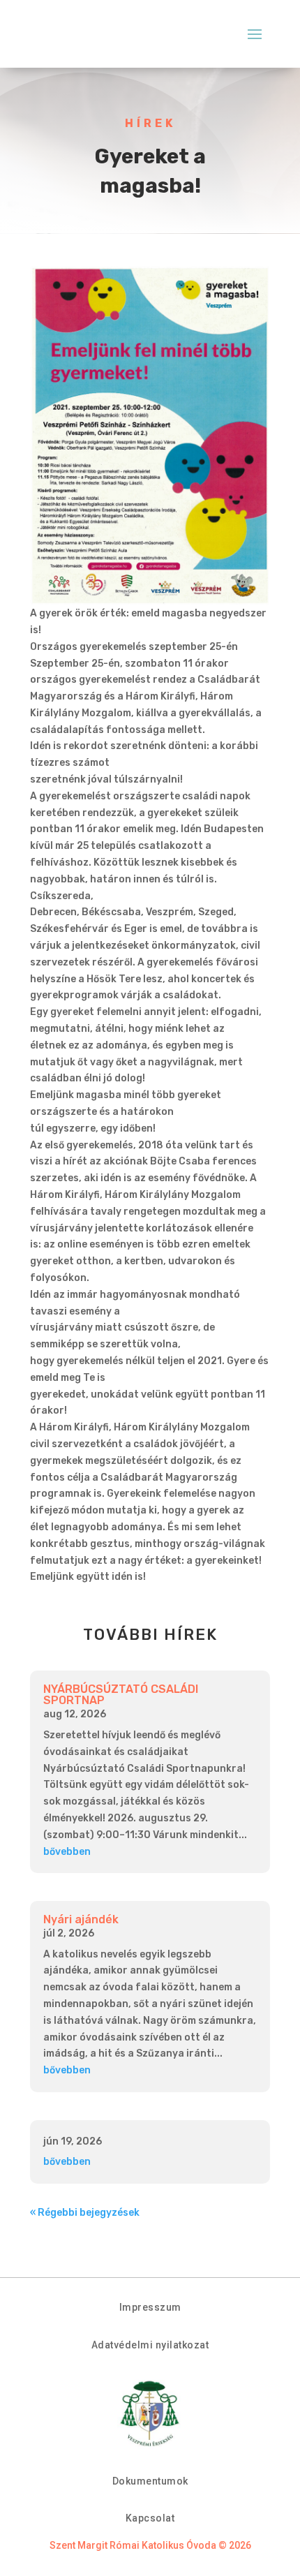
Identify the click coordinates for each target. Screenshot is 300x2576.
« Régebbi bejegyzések (85, 2213)
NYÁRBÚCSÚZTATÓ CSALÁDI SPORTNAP (121, 1695)
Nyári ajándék (81, 1919)
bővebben (67, 1852)
